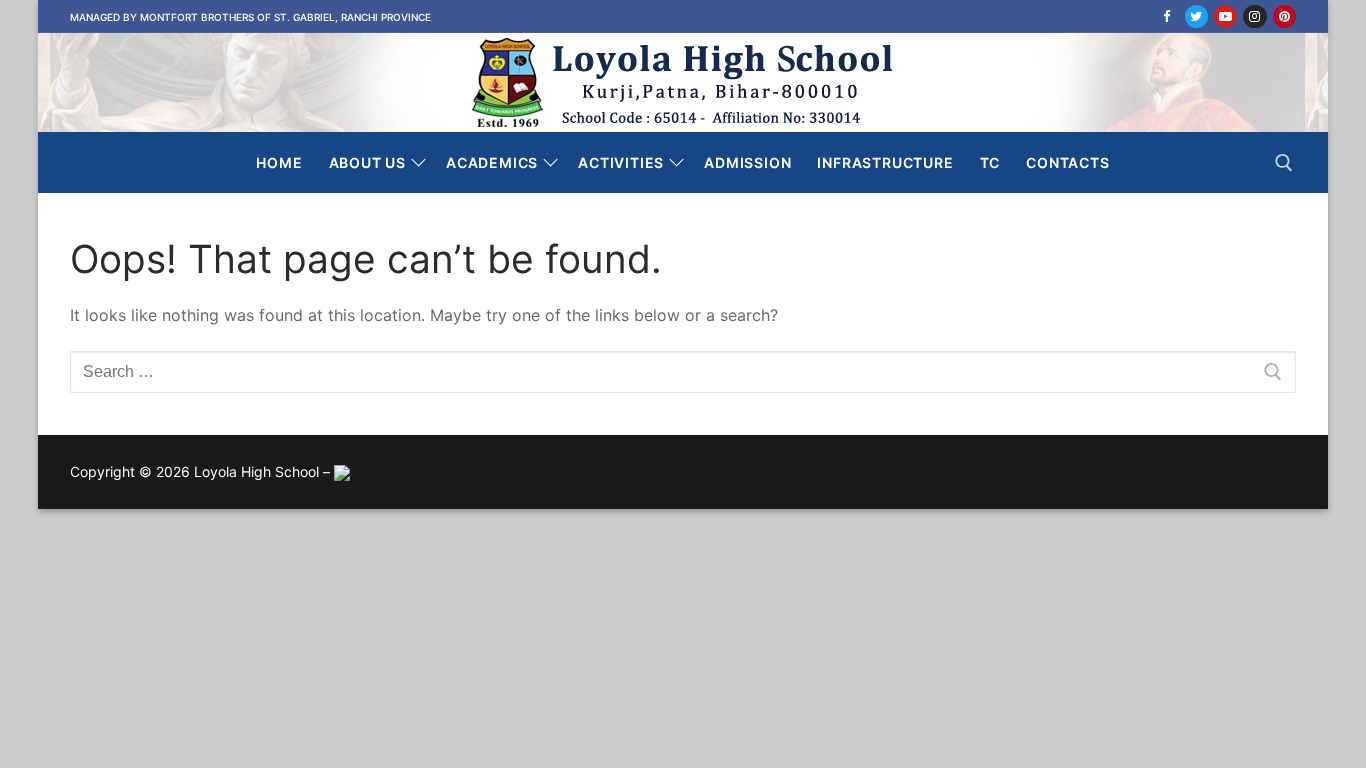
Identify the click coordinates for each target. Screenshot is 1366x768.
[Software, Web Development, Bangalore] (342, 471)
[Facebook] (1166, 16)
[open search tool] (1284, 163)
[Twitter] (1196, 16)
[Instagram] (1254, 16)
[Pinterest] (1284, 16)
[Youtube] (1225, 16)
